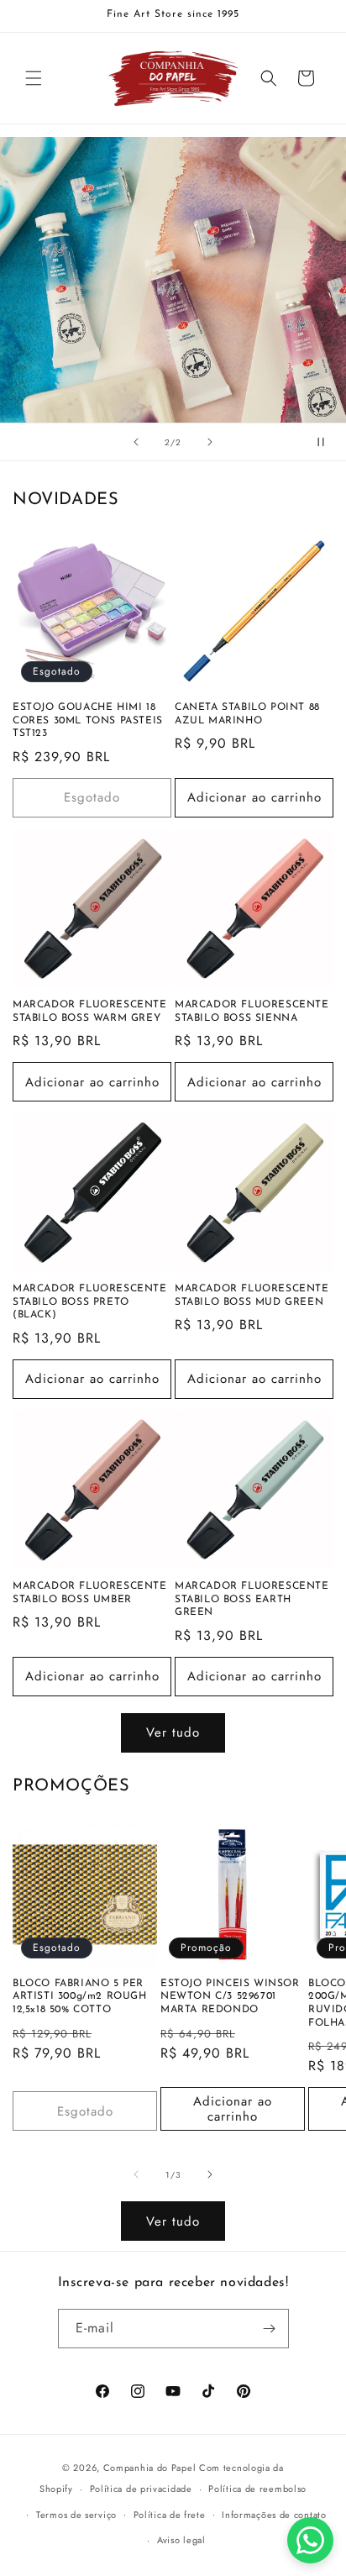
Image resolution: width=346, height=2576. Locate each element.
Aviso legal (181, 2540)
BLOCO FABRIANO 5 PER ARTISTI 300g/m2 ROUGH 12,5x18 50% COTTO (80, 1997)
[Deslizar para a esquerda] (136, 2174)
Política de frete (170, 2515)
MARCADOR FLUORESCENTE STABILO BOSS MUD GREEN (252, 1296)
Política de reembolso (257, 2489)
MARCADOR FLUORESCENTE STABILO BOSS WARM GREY (90, 1012)
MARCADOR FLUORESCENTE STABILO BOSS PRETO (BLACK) (90, 1302)
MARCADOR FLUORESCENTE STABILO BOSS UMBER (90, 1593)
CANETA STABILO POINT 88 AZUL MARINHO (247, 714)
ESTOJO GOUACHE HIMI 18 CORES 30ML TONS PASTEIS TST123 (88, 720)
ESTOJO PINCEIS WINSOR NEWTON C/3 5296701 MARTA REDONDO (230, 1997)
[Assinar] (270, 2329)
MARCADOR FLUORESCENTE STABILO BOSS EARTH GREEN (252, 1599)
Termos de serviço (76, 2515)
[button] (34, 78)
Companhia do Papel (150, 2468)
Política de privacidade (141, 2489)
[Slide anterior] (136, 442)
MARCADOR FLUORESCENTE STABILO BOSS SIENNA (252, 1012)
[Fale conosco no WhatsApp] (310, 2540)
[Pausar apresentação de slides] (328, 442)
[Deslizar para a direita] (210, 2174)
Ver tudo (173, 1732)
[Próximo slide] (210, 442)
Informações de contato (274, 2515)
